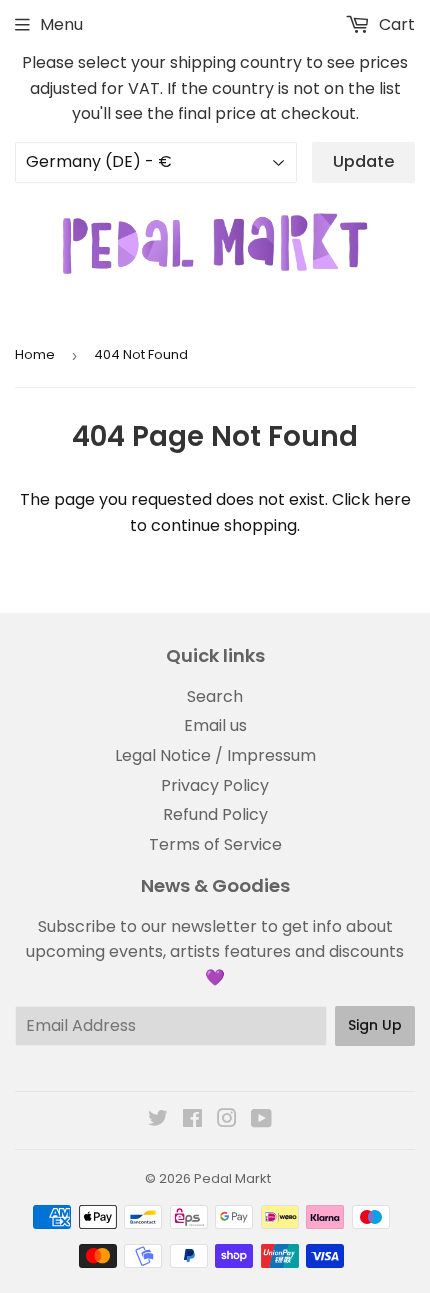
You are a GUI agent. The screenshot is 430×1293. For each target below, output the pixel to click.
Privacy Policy (215, 785)
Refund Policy (215, 814)
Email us (215, 725)
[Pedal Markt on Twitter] (158, 1120)
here (392, 499)
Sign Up (375, 1025)
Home (35, 354)
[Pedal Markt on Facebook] (192, 1120)
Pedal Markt (232, 1178)
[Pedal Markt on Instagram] (227, 1120)
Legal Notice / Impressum (215, 755)
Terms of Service (215, 844)
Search (215, 696)
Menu (61, 24)
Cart (395, 24)
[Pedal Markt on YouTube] (261, 1120)
